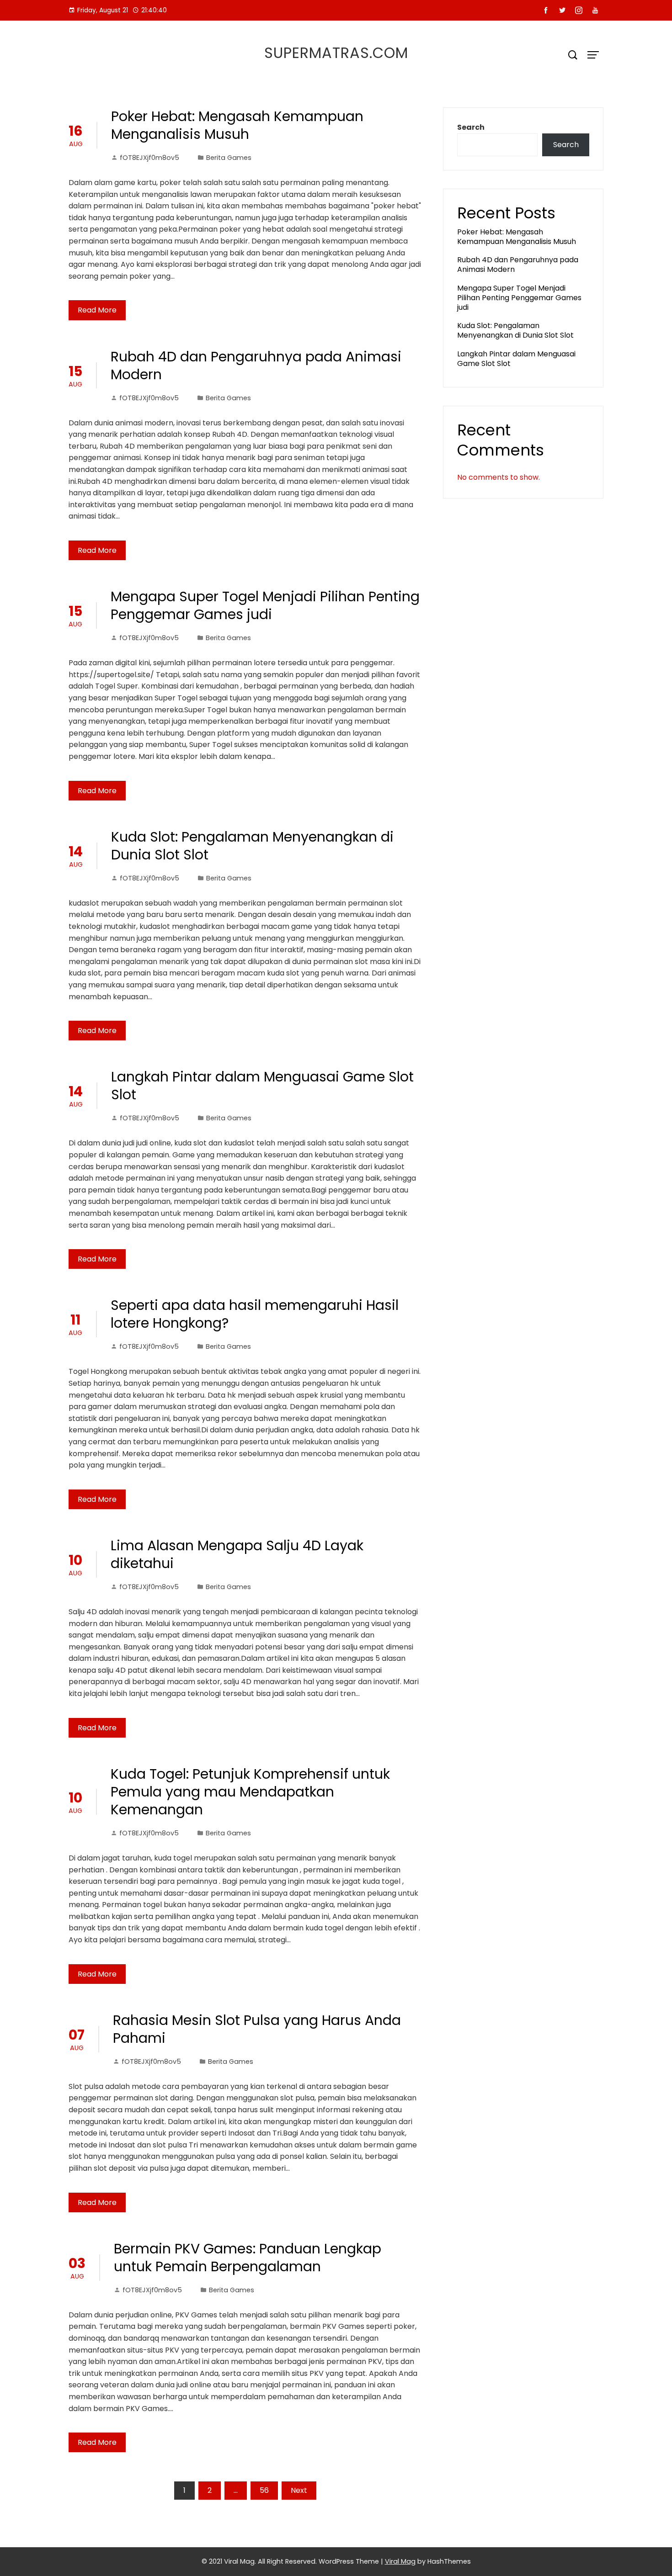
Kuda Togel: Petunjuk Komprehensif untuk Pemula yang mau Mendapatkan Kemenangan (250, 1792)
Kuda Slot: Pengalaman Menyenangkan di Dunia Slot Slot (252, 846)
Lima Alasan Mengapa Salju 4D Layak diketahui (237, 1554)
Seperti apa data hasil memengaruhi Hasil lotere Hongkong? (255, 1314)
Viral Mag (400, 2561)
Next (299, 2490)
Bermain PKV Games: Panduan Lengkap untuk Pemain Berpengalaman (248, 2258)
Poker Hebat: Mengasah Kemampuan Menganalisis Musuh (237, 125)
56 (264, 2490)
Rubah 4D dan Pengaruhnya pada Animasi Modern (256, 366)
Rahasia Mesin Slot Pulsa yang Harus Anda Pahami (257, 2029)
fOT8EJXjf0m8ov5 (149, 158)
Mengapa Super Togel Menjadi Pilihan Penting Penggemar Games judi (265, 605)
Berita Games (229, 158)
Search (471, 127)
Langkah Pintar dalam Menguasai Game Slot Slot (262, 1086)
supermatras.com (336, 53)
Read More (97, 310)
